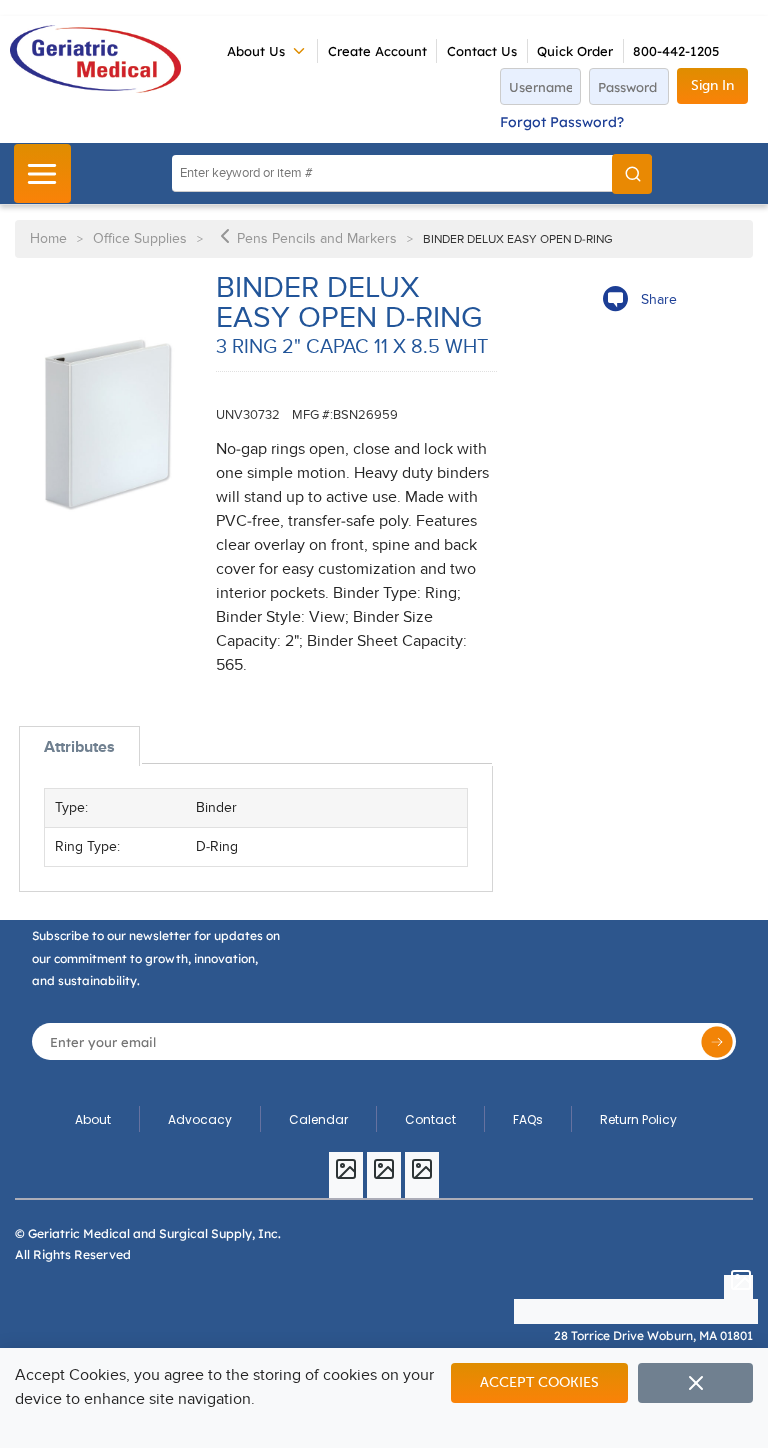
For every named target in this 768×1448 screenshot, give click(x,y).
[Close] (695, 1383)
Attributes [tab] (79, 747)
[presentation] (79, 746)
